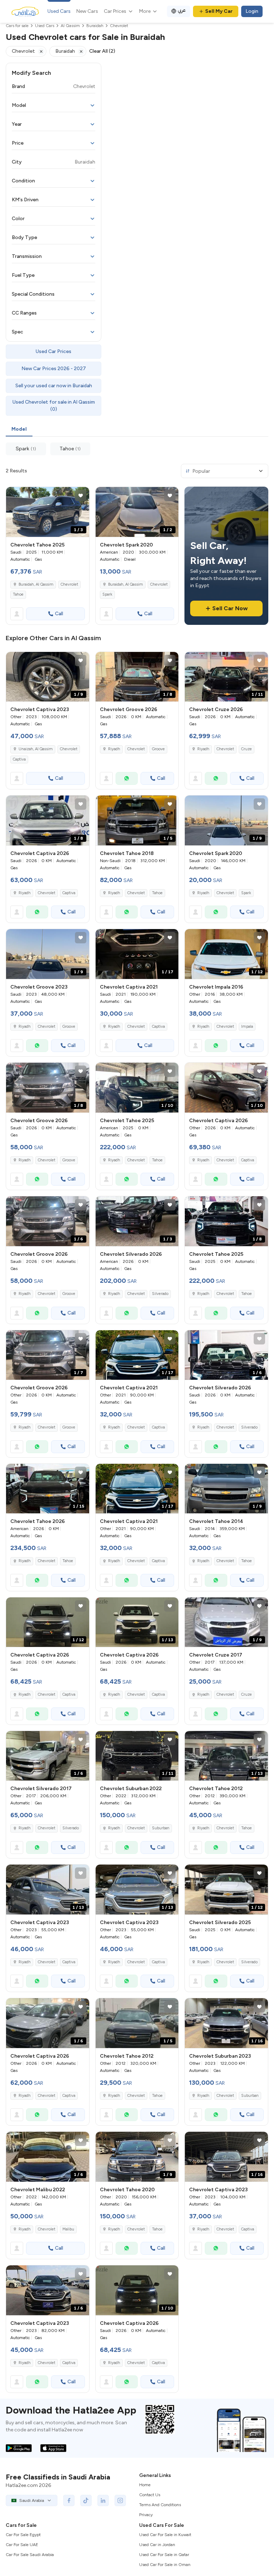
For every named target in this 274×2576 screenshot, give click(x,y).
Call (59, 614)
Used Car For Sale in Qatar (164, 2555)
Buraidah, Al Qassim (36, 584)
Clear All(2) (102, 51)
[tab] (19, 430)
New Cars (87, 11)
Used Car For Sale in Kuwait (165, 2535)
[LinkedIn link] (103, 2500)
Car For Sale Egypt (23, 2535)
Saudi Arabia (32, 2500)
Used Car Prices (54, 351)
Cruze (247, 749)
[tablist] (137, 430)
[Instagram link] (120, 2500)
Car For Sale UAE (22, 2545)
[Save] (81, 496)
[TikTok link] (86, 2500)
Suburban (161, 1828)
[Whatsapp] (127, 778)
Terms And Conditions (160, 2505)
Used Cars (59, 11)
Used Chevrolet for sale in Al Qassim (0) (54, 406)
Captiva (19, 759)
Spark (107, 594)
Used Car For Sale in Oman (165, 2565)
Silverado (160, 1294)
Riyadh (114, 893)
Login (252, 11)
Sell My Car (219, 11)
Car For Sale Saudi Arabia (30, 2555)
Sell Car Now (230, 608)
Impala (247, 1027)
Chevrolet (69, 584)
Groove (158, 749)
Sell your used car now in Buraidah (54, 386)
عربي (182, 10)
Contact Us (150, 2495)
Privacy (146, 2515)
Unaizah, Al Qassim (36, 749)
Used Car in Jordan (157, 2545)
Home (145, 2485)
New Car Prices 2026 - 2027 (54, 369)
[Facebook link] (69, 2500)
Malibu (68, 2229)
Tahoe (18, 594)
